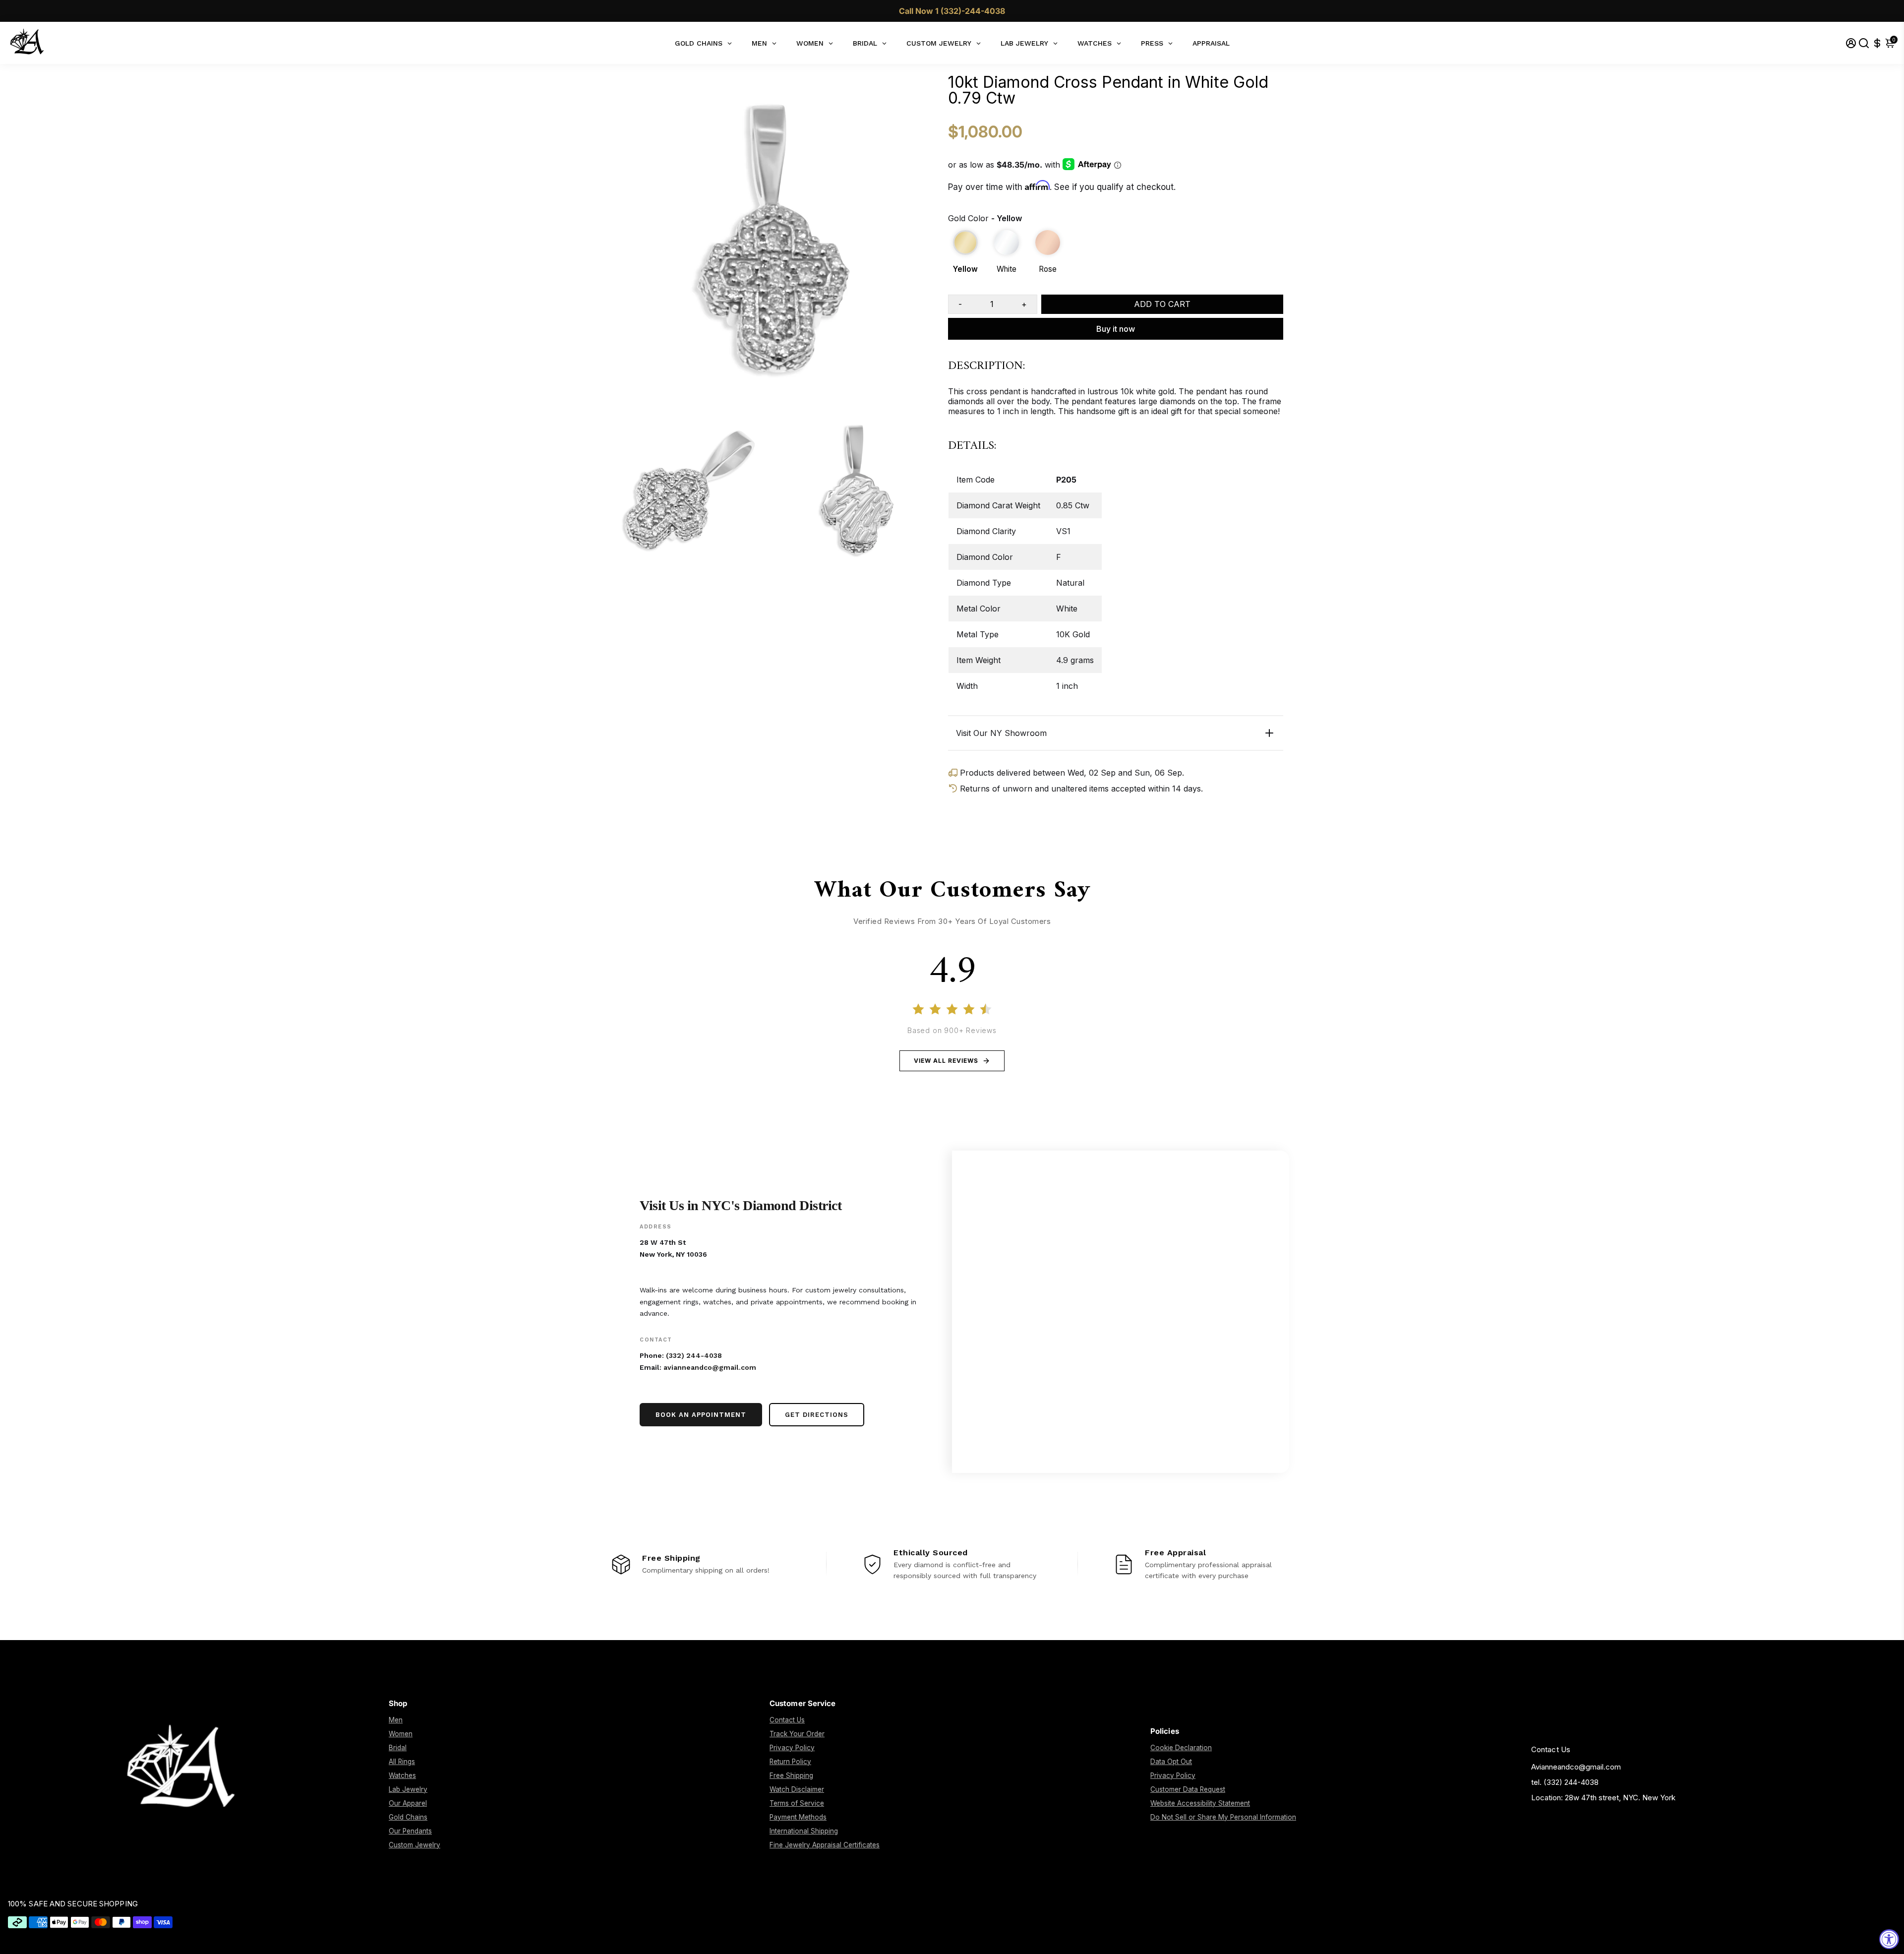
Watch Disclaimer (797, 1789)
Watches (402, 1775)
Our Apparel (408, 1803)
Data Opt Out (1171, 1762)
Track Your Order (797, 1734)
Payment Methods (798, 1817)
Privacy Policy (792, 1748)
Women (401, 1734)
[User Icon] (1851, 43)
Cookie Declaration (1181, 1748)
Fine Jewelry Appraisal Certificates (825, 1845)
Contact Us (787, 1720)
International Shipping (804, 1831)
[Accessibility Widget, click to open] (1889, 1939)
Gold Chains (408, 1817)
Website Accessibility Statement (1200, 1803)
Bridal (398, 1748)
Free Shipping (791, 1775)
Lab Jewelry (408, 1789)
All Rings (402, 1762)
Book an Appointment (701, 1415)
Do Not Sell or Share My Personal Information (1223, 1817)
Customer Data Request (1188, 1789)
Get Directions (817, 1415)
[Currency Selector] (1877, 43)
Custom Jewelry (415, 1845)
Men (396, 1720)
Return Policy (790, 1762)
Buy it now (1116, 329)
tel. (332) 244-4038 (1565, 1782)
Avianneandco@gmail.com (1576, 1767)
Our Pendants (410, 1831)
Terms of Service (797, 1803)
